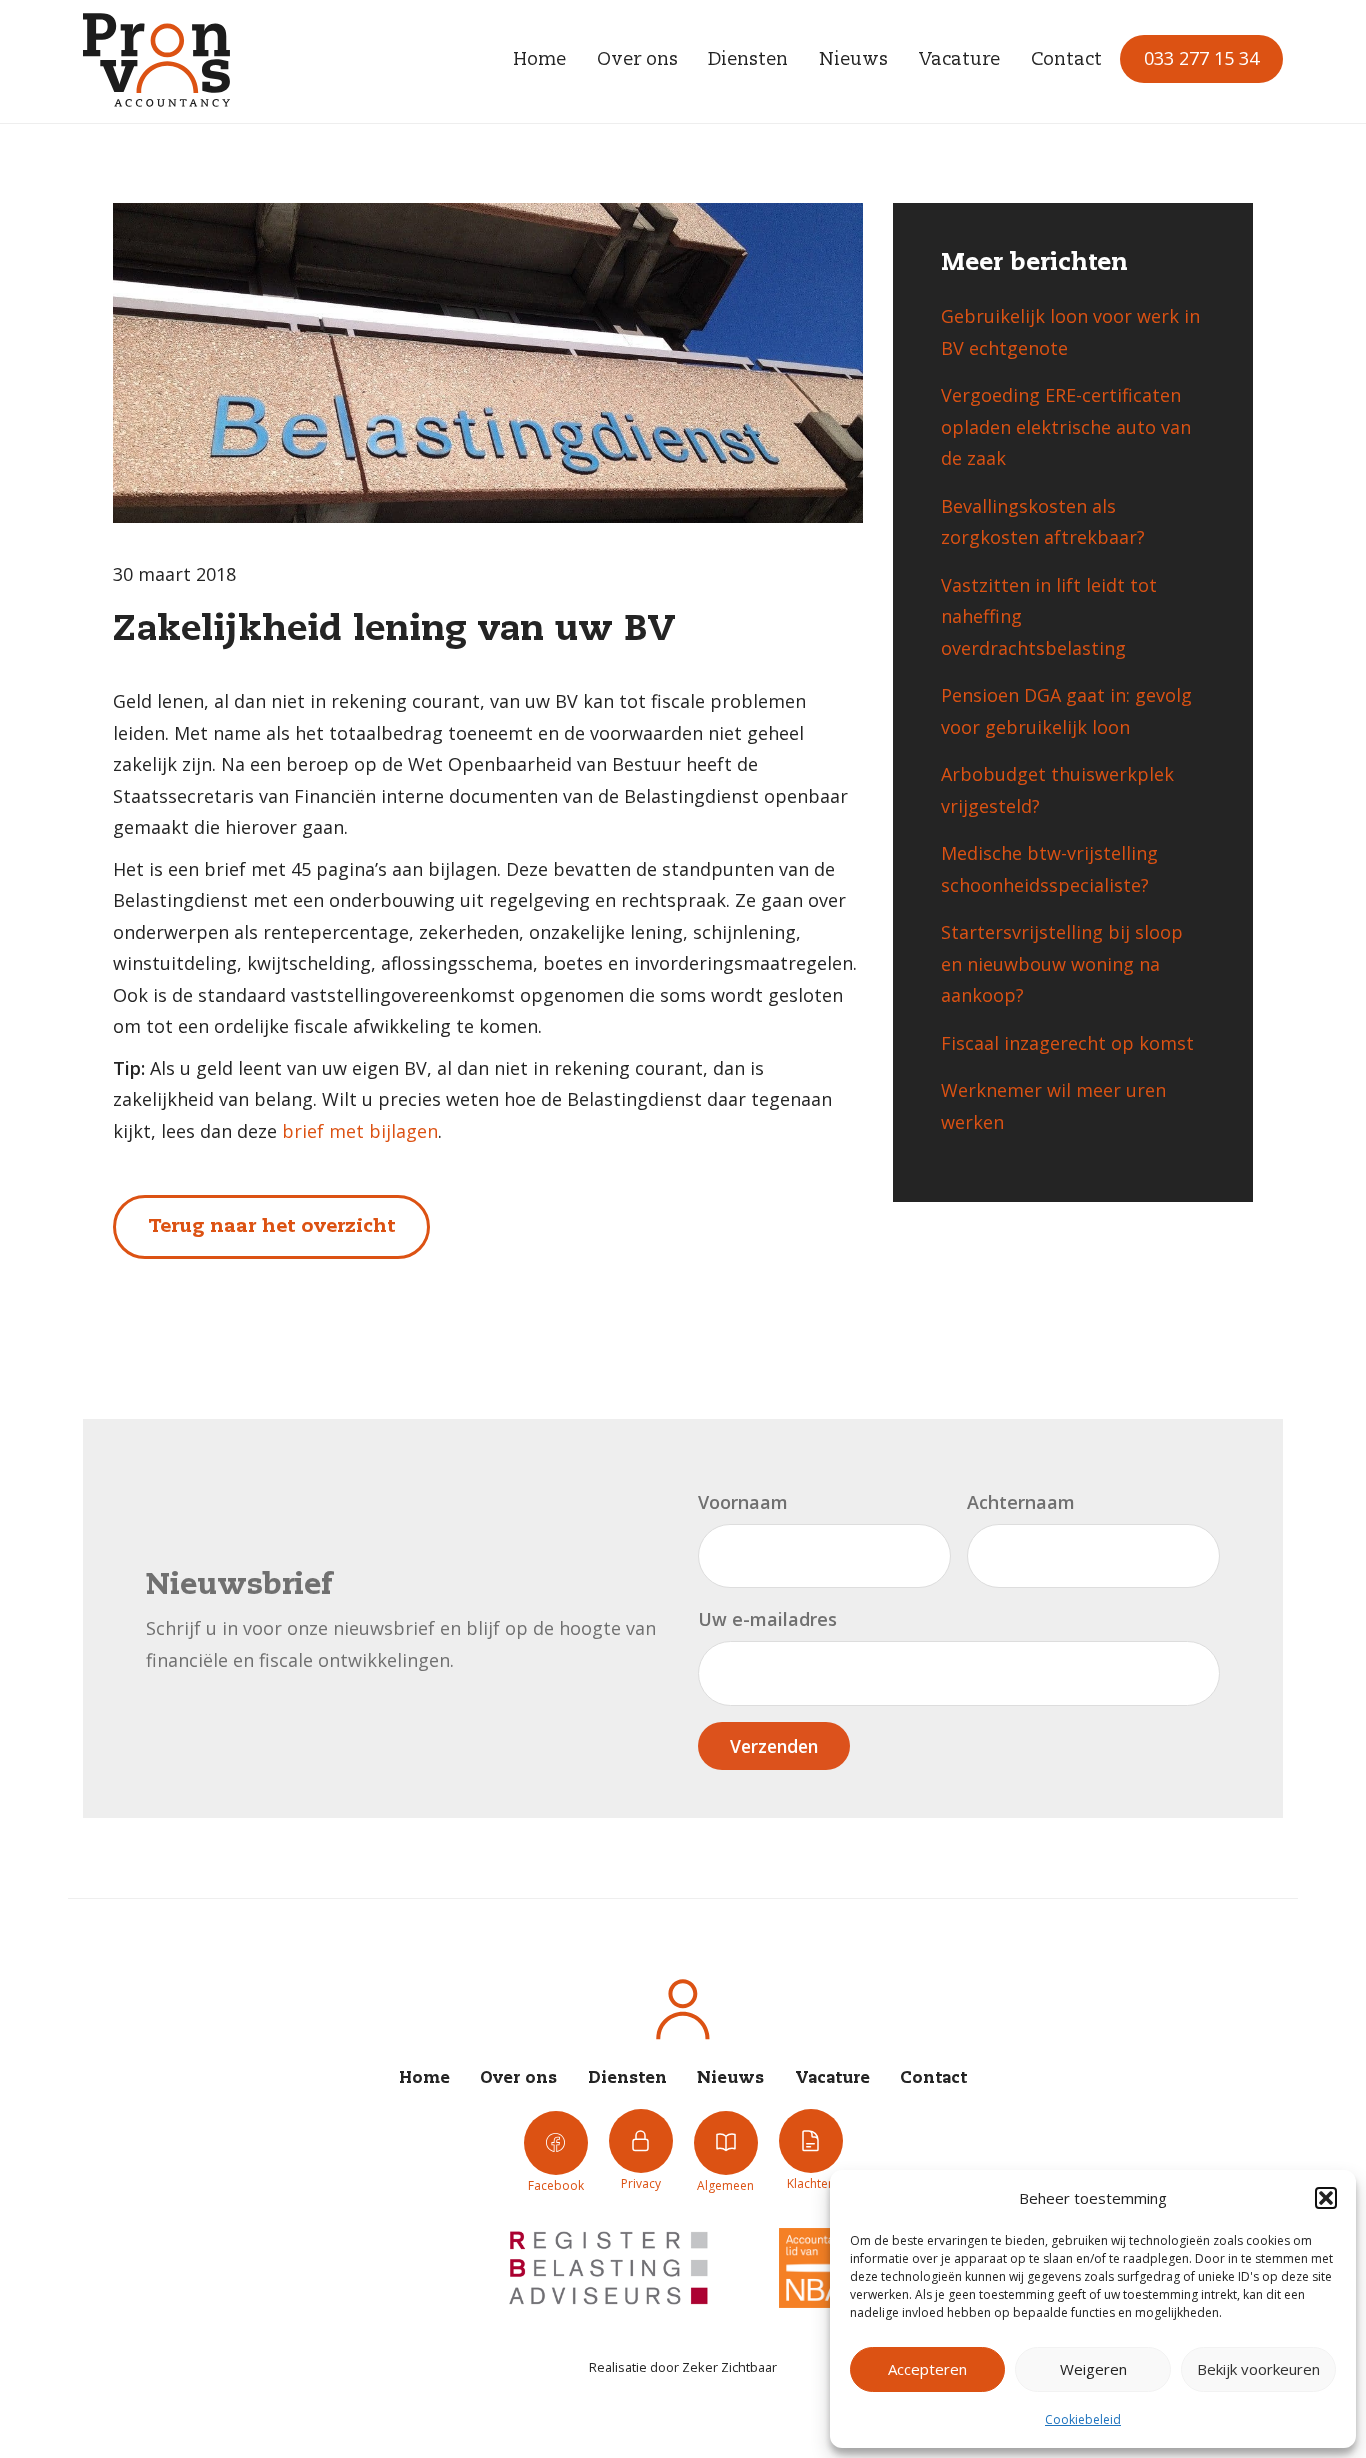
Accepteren (927, 2369)
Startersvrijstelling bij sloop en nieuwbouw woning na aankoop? (1062, 963)
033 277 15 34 (1201, 58)
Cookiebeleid (1083, 2419)
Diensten (748, 60)
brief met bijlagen (360, 1131)
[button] (1326, 2198)
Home (539, 60)
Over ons (637, 60)
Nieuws (853, 60)
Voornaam (743, 1502)
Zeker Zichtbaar (729, 2367)
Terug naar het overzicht (271, 1226)
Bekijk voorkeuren (1258, 2369)
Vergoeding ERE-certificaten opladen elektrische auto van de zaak (1066, 426)
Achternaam (1021, 1502)
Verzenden (774, 1746)
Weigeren (1093, 2369)
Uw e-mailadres (767, 1619)
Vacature (959, 60)
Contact (1066, 60)
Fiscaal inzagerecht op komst (1067, 1043)
